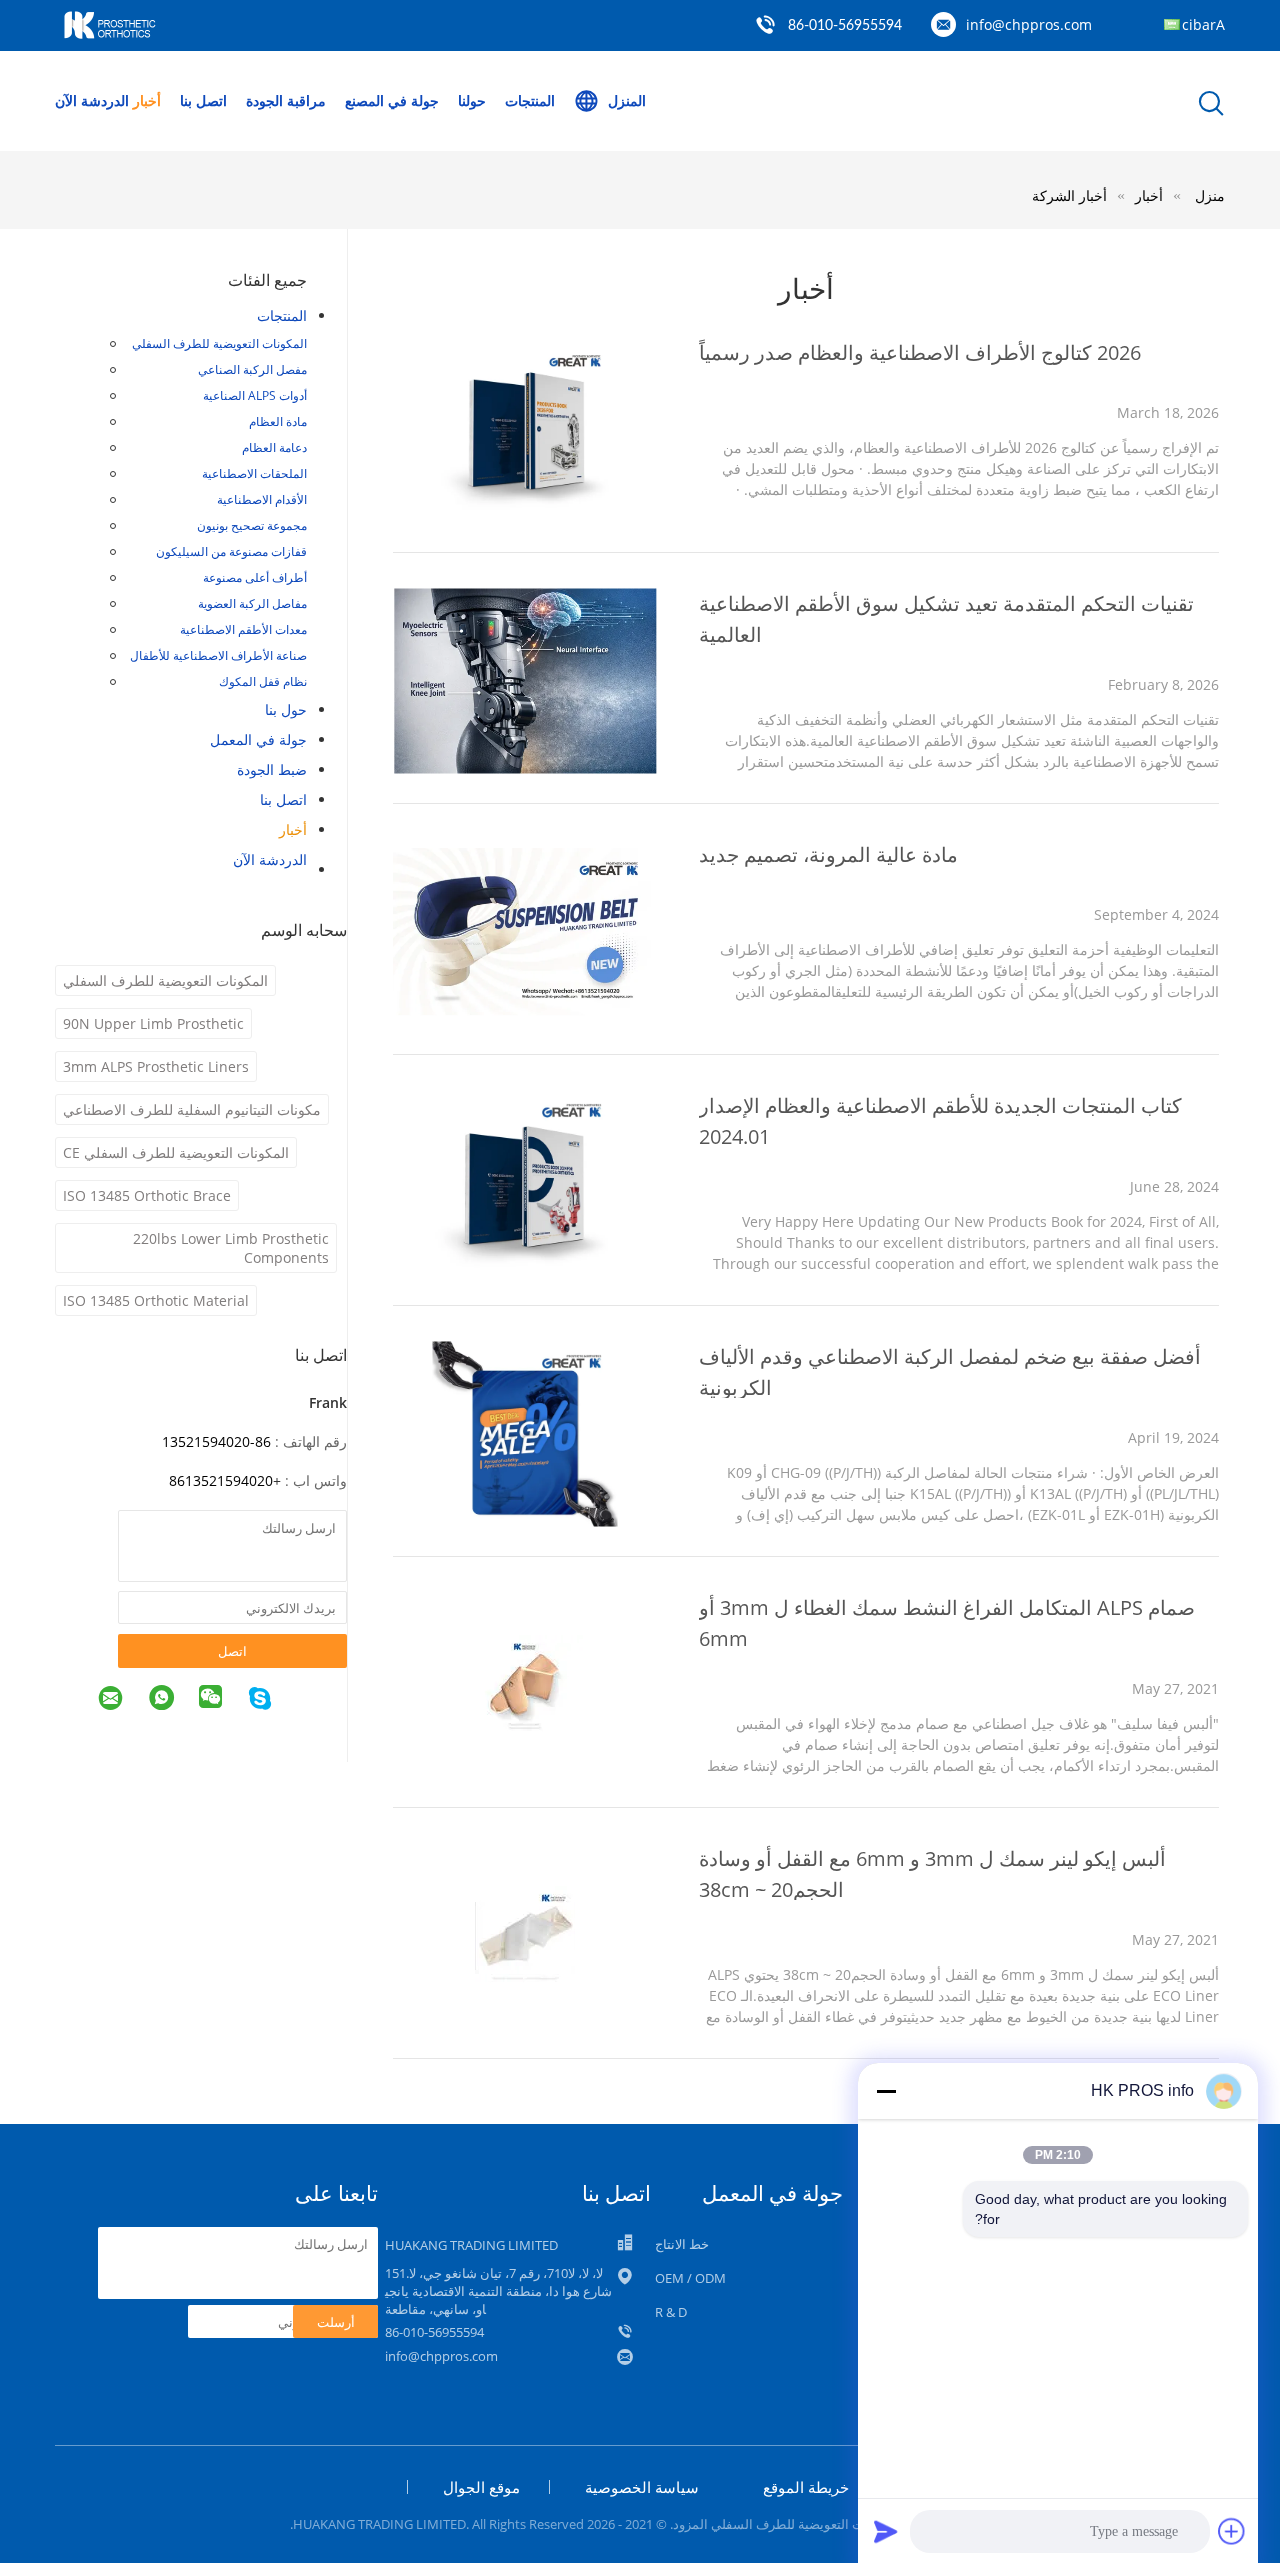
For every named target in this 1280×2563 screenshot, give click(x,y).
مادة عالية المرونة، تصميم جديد (828, 854)
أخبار (147, 100)
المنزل (627, 100)
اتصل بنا (203, 100)
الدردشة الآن (92, 100)
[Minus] (886, 2091)
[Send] (886, 2531)
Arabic (1203, 24)
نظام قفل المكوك (263, 681)
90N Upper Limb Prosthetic (153, 1023)
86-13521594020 (216, 1441)
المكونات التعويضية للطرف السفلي (219, 343)
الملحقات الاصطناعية (254, 473)
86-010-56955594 (845, 26)
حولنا (472, 100)
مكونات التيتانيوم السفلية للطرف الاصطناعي (192, 1109)
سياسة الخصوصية (642, 2487)
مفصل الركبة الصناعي (252, 369)
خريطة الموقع (806, 2487)
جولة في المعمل (258, 739)
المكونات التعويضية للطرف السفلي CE (176, 1152)
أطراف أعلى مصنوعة (255, 577)
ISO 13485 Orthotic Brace (147, 1195)
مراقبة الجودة (286, 100)
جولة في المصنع (392, 100)
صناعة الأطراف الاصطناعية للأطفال (218, 655)
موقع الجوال (481, 2487)
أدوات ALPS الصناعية (255, 395)
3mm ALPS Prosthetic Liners (156, 1066)
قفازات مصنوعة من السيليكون (231, 551)
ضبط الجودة (272, 769)
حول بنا (286, 709)
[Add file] (1232, 2531)
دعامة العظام (274, 447)
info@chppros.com (1029, 24)
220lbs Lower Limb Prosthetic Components (231, 1248)
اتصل (232, 1651)
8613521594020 (221, 1480)
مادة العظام (278, 421)
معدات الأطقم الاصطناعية (243, 629)
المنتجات (530, 100)
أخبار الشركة (1069, 195)
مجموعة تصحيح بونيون (252, 525)
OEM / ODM (690, 2278)
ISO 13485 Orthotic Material (156, 1300)
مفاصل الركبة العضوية (252, 603)
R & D (671, 2312)
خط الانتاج (682, 2244)
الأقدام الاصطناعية (262, 499)
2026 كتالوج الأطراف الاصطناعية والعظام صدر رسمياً (920, 352)
